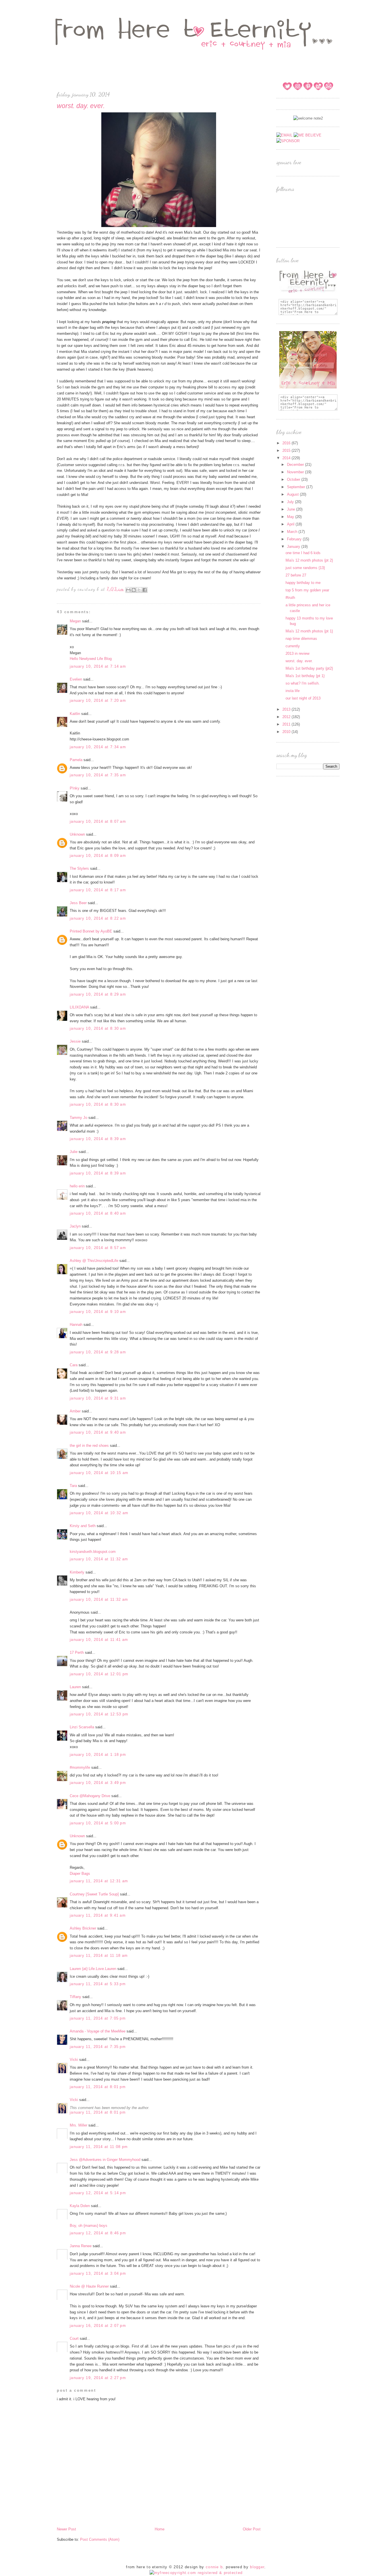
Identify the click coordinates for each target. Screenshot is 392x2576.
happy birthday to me (303, 583)
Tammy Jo (78, 1118)
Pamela (76, 760)
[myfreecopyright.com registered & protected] (196, 2573)
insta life (293, 691)
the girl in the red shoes (89, 1446)
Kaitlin (75, 714)
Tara (73, 1486)
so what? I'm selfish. (303, 683)
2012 (287, 717)
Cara (74, 1365)
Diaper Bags (80, 1874)
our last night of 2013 (303, 698)
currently (293, 646)
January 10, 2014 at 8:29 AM (98, 994)
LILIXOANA (79, 1007)
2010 (287, 732)
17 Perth (77, 1652)
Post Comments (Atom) (100, 2539)
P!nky (75, 788)
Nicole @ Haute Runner (89, 2286)
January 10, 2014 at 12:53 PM (99, 1714)
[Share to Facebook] (145, 590)
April (291, 524)
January (294, 547)
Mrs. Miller (78, 2125)
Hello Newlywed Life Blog (91, 659)
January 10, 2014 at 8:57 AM (98, 1248)
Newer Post (66, 2529)
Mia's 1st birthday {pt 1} (305, 676)
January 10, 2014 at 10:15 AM (99, 1473)
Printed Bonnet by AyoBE (91, 931)
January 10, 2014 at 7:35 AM (98, 775)
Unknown (77, 834)
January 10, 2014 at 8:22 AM (98, 918)
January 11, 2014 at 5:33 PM (98, 1984)
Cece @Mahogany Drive (90, 1796)
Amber (75, 1411)
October (294, 479)
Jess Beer (78, 903)
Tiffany (75, 1997)
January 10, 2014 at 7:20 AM (98, 700)
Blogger (257, 2567)
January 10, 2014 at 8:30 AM (98, 1028)
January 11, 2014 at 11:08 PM (99, 2147)
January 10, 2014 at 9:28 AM (98, 1352)
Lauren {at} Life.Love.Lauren (93, 1969)
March (293, 532)
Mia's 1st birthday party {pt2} (309, 668)
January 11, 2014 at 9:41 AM (98, 1915)
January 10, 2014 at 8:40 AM (98, 1213)
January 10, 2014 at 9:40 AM (98, 1432)
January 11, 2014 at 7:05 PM (98, 2018)
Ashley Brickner (83, 1928)
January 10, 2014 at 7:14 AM (98, 666)
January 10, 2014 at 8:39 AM (98, 1139)
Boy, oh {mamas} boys (89, 2226)
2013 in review (297, 653)
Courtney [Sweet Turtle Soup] (94, 1894)
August (293, 494)
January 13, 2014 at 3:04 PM (98, 2273)
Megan (75, 621)
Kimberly (77, 1572)
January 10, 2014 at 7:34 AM (98, 747)
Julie (74, 1152)
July (291, 502)
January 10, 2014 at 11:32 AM (99, 1559)
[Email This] (128, 590)
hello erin (77, 1186)
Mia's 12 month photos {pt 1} (309, 631)
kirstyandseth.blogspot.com (93, 1552)
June (292, 509)
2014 (287, 458)
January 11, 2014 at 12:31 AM (99, 1881)
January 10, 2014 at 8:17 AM (98, 890)
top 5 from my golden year (307, 590)
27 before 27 (296, 575)
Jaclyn (75, 1226)
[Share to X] (139, 590)
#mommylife (80, 1767)
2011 (287, 724)
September (297, 487)
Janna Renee (81, 2246)
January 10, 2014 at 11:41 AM (99, 1640)
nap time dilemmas (301, 639)
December (296, 465)
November (296, 472)
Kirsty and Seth (83, 1526)
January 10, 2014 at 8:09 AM (98, 856)
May (291, 517)
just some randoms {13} (305, 568)
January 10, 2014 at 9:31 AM (98, 1398)
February (295, 539)
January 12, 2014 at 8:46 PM (98, 2233)
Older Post (252, 2529)
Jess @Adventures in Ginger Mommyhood (105, 2160)
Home (160, 2529)
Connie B (214, 2567)
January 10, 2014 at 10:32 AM (99, 1513)
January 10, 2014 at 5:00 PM (98, 1823)
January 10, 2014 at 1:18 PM (98, 1755)
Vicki (74, 2060)
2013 (287, 709)
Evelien (76, 679)
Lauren (75, 1687)
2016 (287, 443)
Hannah (76, 1325)
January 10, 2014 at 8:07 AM (98, 821)
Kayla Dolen (80, 2206)
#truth (290, 598)
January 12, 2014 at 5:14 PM (98, 2193)
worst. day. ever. (299, 661)
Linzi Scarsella (82, 1727)
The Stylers (79, 868)
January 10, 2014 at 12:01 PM (99, 1674)
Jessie (75, 1041)
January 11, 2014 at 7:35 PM (98, 2047)
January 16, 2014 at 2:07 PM (98, 2326)
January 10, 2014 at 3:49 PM (98, 1783)
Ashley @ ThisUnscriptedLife (94, 1261)
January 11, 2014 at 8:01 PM (98, 2087)
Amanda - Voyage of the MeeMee (98, 2031)
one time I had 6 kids (303, 553)
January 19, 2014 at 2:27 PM (98, 2378)
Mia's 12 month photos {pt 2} (309, 560)
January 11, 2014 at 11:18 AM (99, 1956)
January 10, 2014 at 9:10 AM (98, 1312)
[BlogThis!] (134, 590)
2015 (287, 450)
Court (74, 2338)
